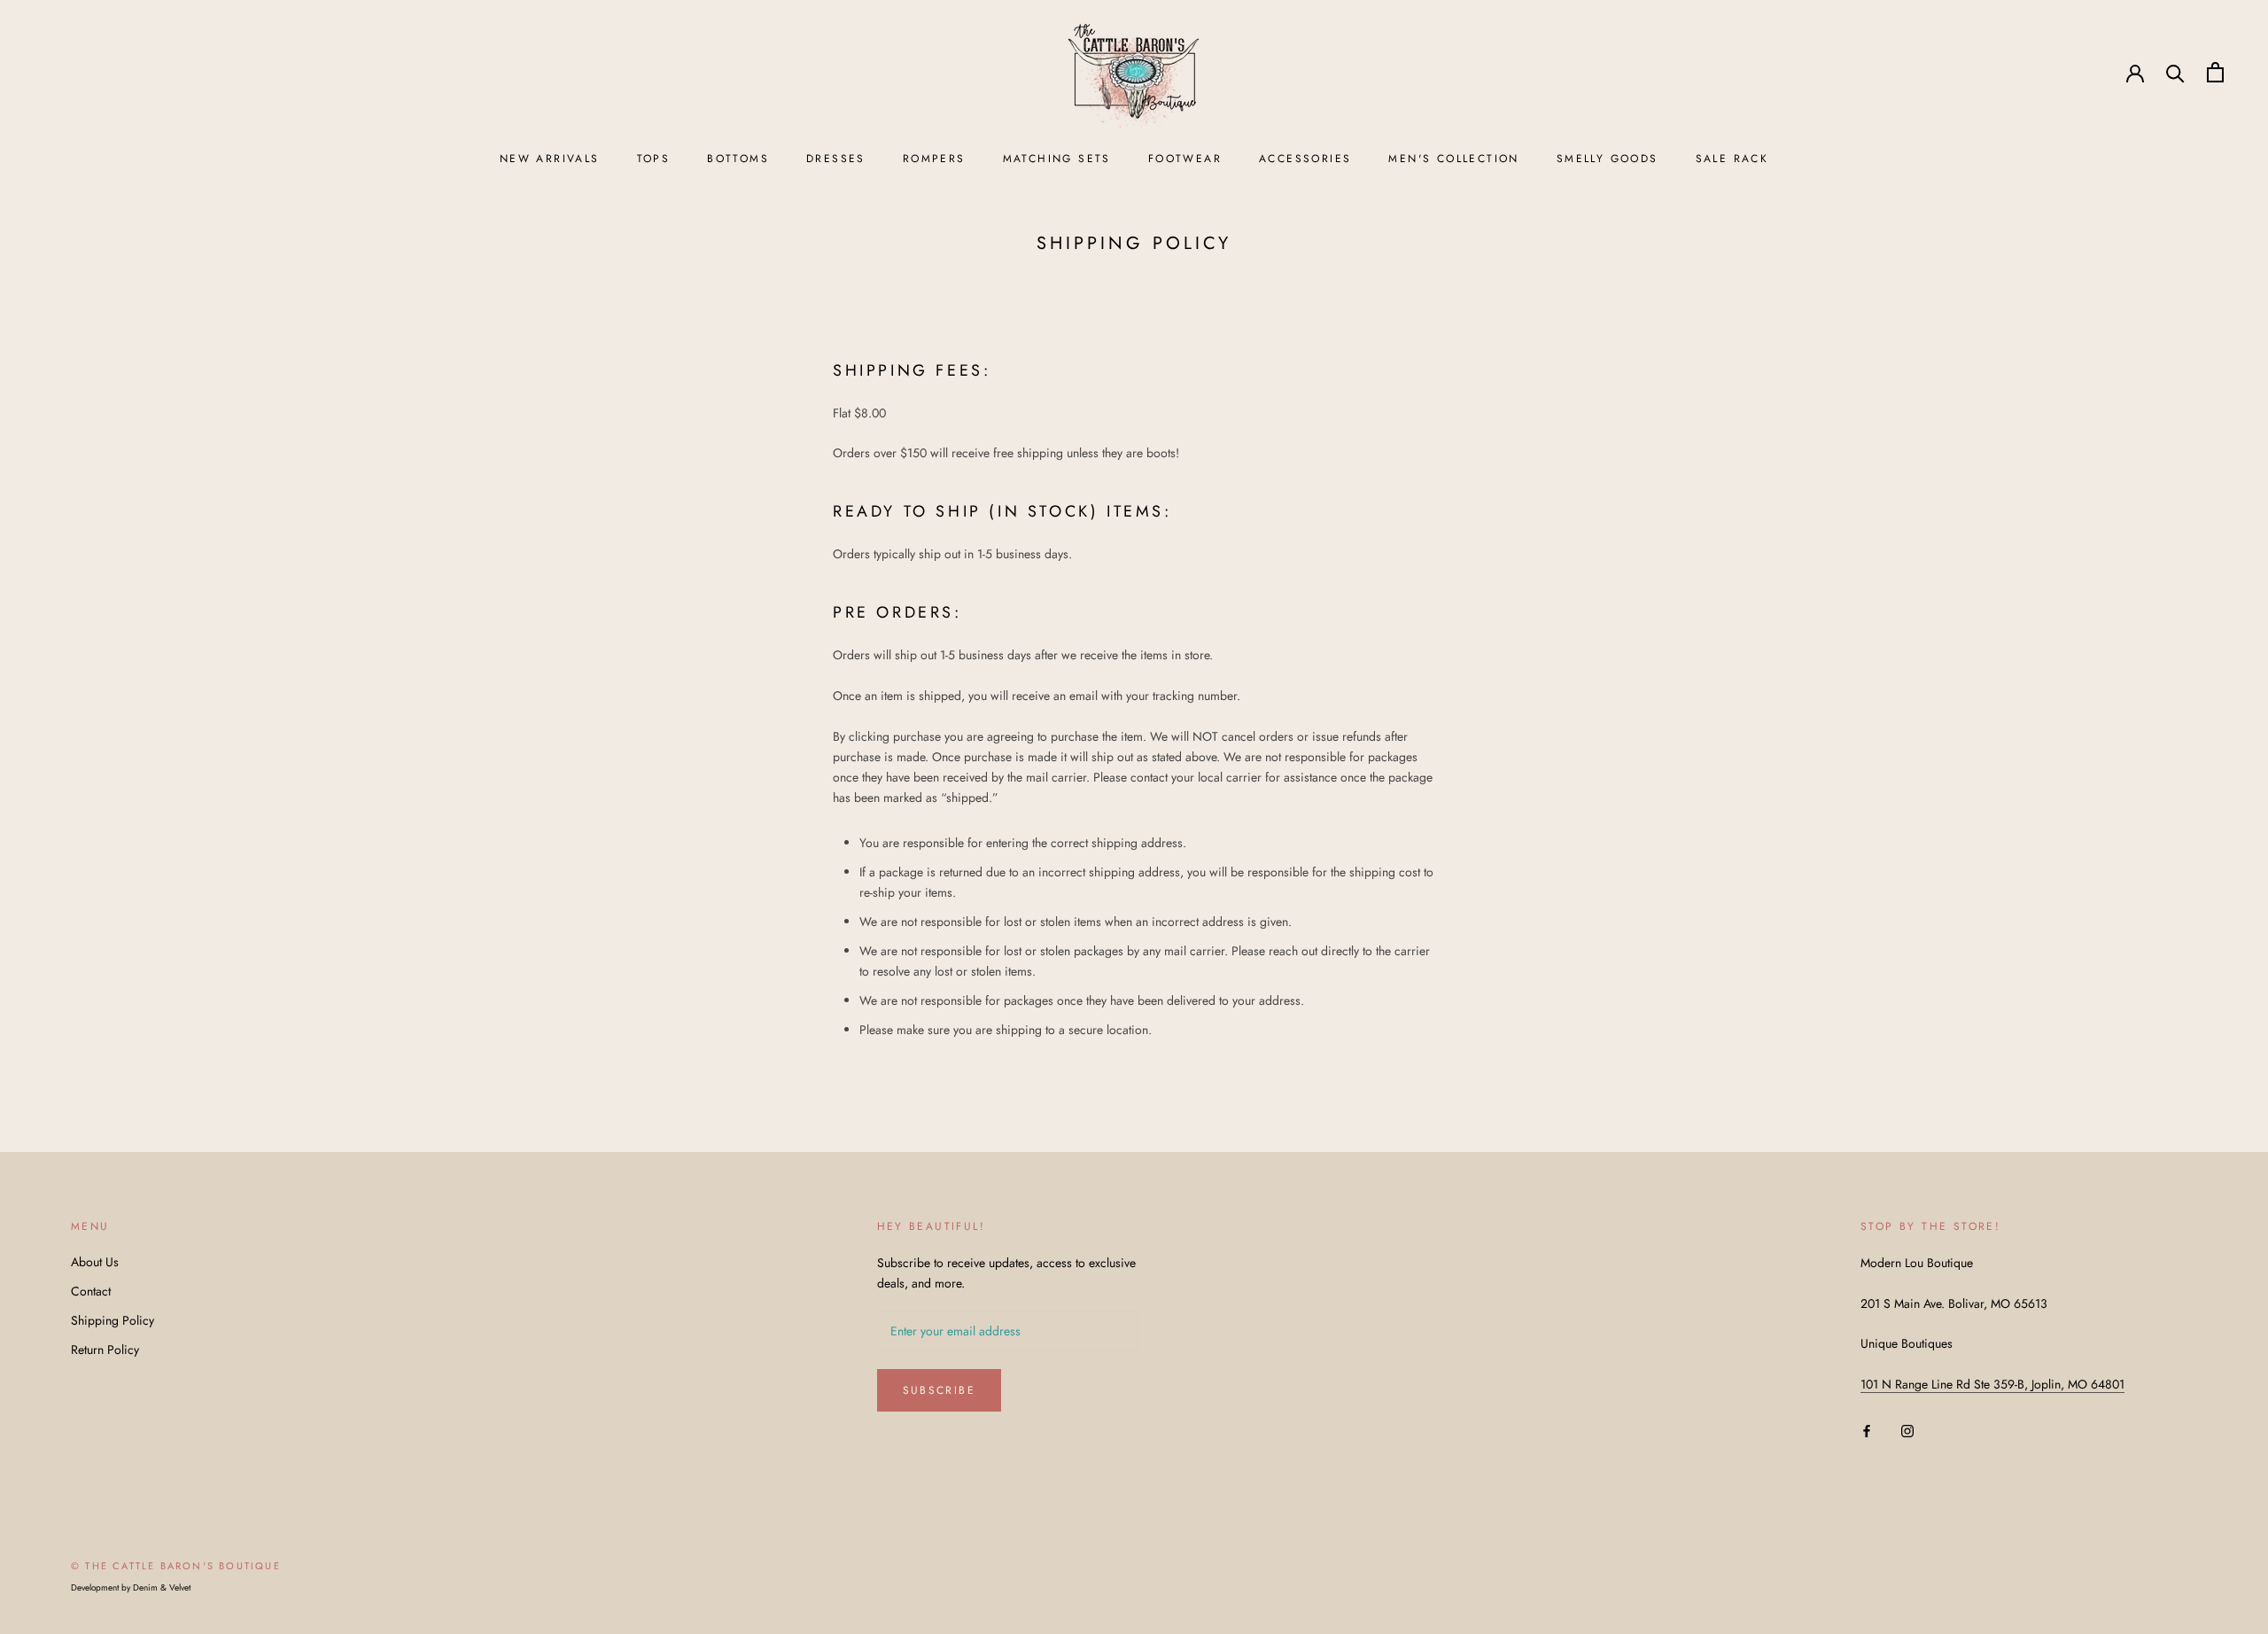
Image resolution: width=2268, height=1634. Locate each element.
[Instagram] (1907, 1430)
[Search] (2175, 72)
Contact (91, 1291)
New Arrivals (550, 159)
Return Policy (105, 1350)
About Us (95, 1262)
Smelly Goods (1608, 159)
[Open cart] (2215, 72)
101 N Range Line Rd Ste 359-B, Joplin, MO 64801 (1992, 1384)
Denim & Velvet (162, 1587)
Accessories (1305, 159)
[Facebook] (1867, 1430)
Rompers (934, 159)
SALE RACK (1732, 159)
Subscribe (940, 1390)
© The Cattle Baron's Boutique (176, 1566)
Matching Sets (1057, 159)
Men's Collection (1453, 159)
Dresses (836, 159)
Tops (654, 159)
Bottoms (738, 159)
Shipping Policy (113, 1320)
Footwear (1185, 159)
